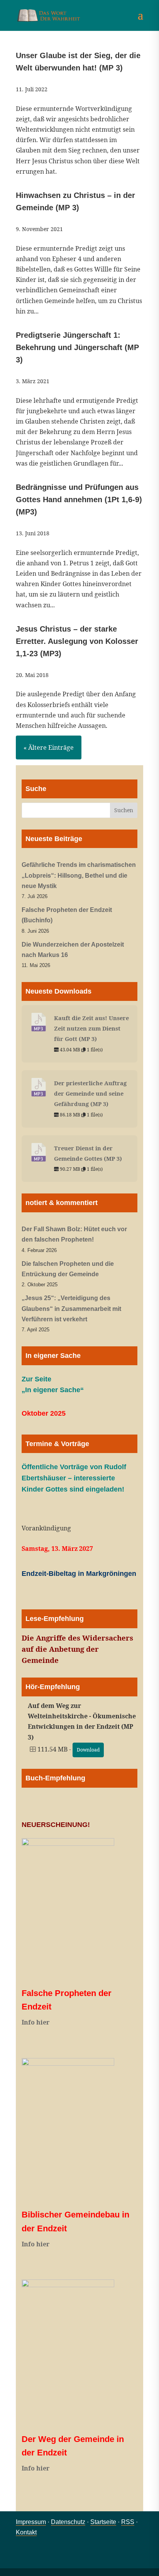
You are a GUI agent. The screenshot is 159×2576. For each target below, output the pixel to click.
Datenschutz (68, 2522)
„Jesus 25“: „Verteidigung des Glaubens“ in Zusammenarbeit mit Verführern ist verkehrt (71, 1308)
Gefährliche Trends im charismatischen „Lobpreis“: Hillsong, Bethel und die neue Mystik (79, 875)
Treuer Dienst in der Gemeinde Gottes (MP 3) (88, 1153)
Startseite (103, 2522)
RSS (128, 2522)
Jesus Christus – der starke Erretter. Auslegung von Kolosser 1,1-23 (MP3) (77, 641)
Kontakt (26, 2532)
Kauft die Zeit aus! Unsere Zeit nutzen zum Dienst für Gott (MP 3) (91, 1028)
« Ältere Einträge (49, 747)
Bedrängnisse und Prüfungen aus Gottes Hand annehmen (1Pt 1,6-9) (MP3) (79, 499)
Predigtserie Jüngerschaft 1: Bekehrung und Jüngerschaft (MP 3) (77, 347)
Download (88, 1750)
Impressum (31, 2522)
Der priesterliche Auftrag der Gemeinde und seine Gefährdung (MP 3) (90, 1093)
